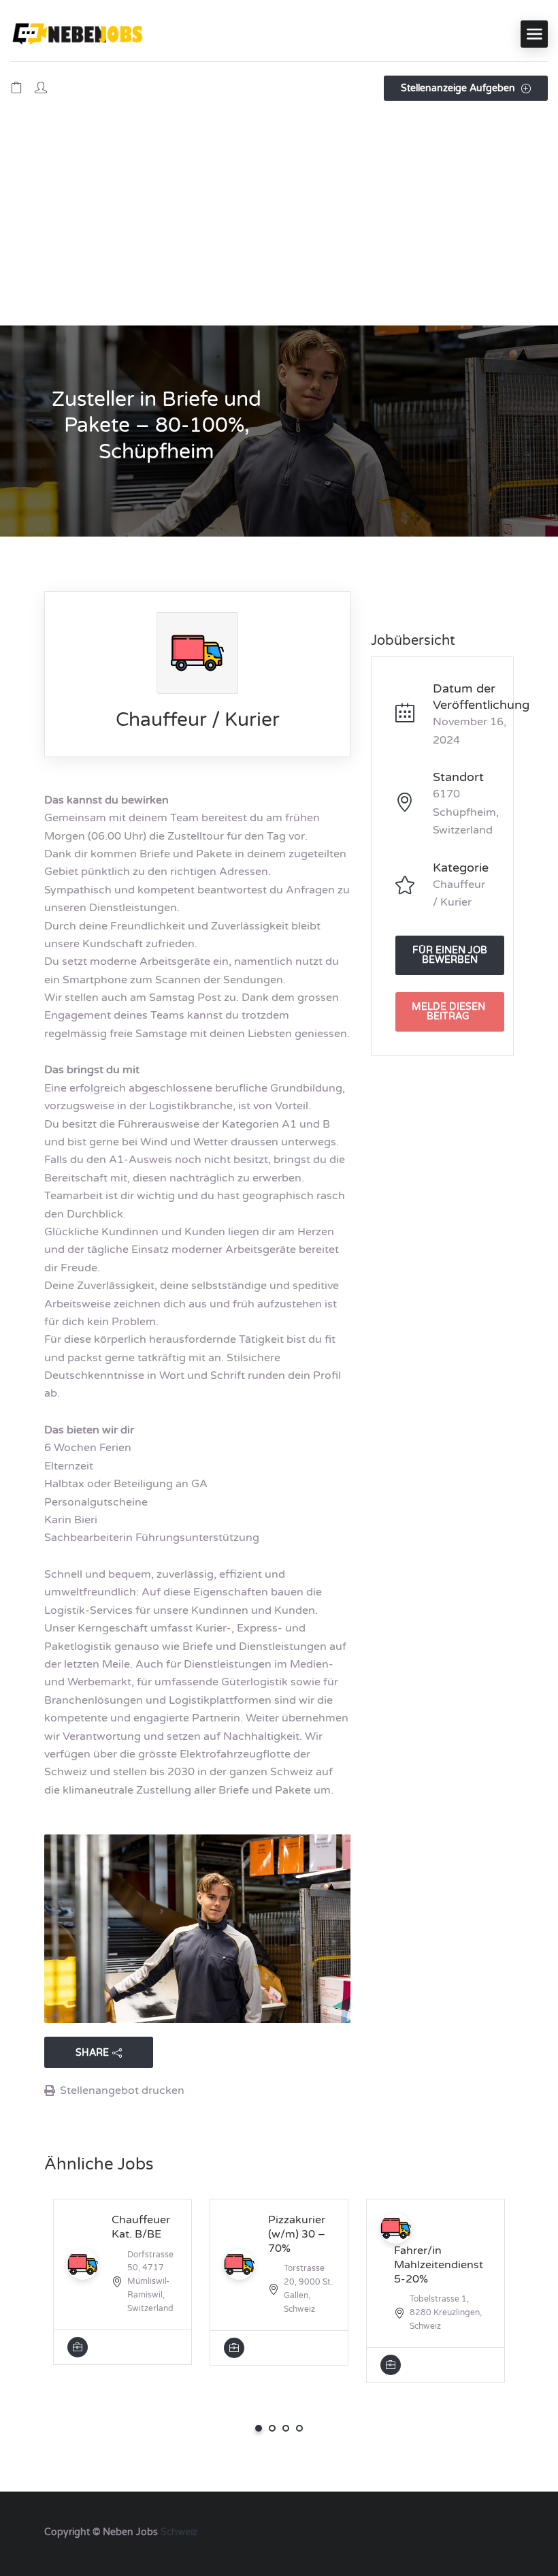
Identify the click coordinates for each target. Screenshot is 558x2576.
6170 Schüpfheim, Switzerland (466, 812)
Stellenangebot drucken (122, 2090)
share (92, 2053)
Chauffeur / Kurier (198, 720)
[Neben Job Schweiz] (78, 34)
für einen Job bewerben (450, 955)
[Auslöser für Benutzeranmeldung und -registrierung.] (41, 89)
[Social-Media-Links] (502, 2531)
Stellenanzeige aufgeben (459, 88)
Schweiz (179, 2532)
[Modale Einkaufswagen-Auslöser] (16, 89)
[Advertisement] (279, 223)
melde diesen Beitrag (448, 1012)
